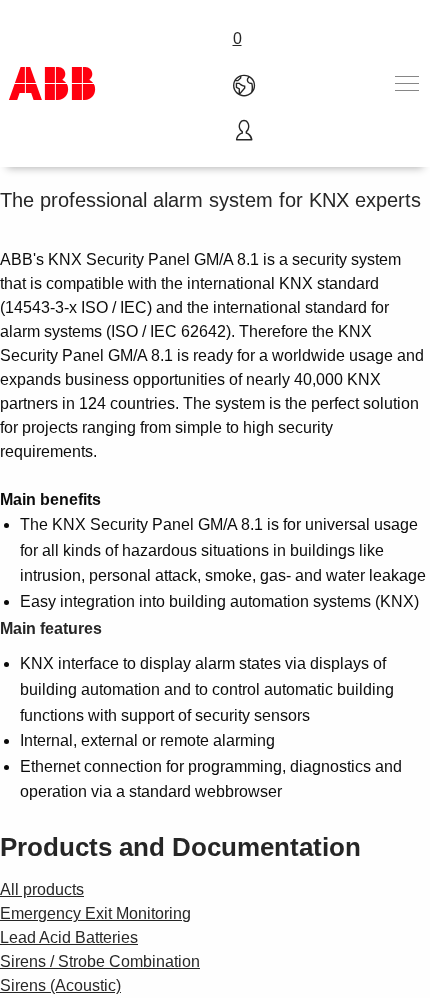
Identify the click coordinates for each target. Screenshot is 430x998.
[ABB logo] (52, 83)
